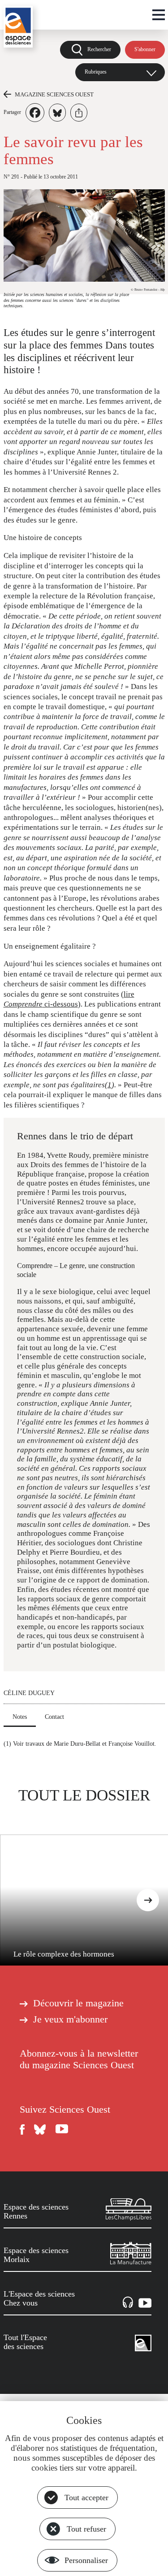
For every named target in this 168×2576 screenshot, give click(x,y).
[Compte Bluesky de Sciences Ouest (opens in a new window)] (40, 2129)
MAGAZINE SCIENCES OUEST (54, 94)
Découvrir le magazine (78, 2003)
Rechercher (99, 49)
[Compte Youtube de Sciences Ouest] (62, 2129)
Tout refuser (86, 2529)
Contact (54, 1717)
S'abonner (145, 49)
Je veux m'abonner (70, 2019)
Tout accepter (86, 2498)
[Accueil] (18, 27)
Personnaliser (86, 2560)
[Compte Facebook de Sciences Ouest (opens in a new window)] (22, 2129)
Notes (20, 1717)
